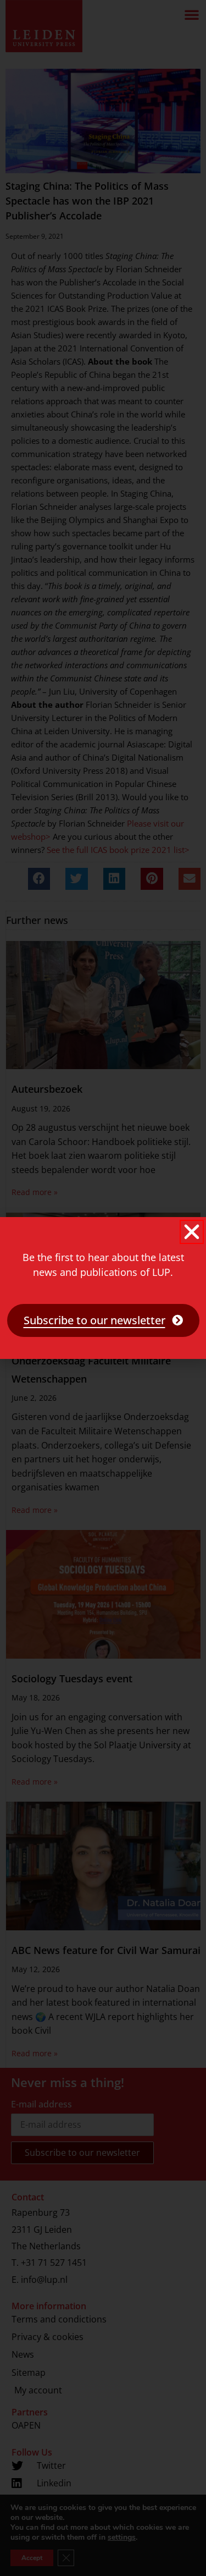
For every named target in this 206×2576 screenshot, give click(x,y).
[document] (103, 1288)
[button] (192, 1232)
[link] (103, 1320)
